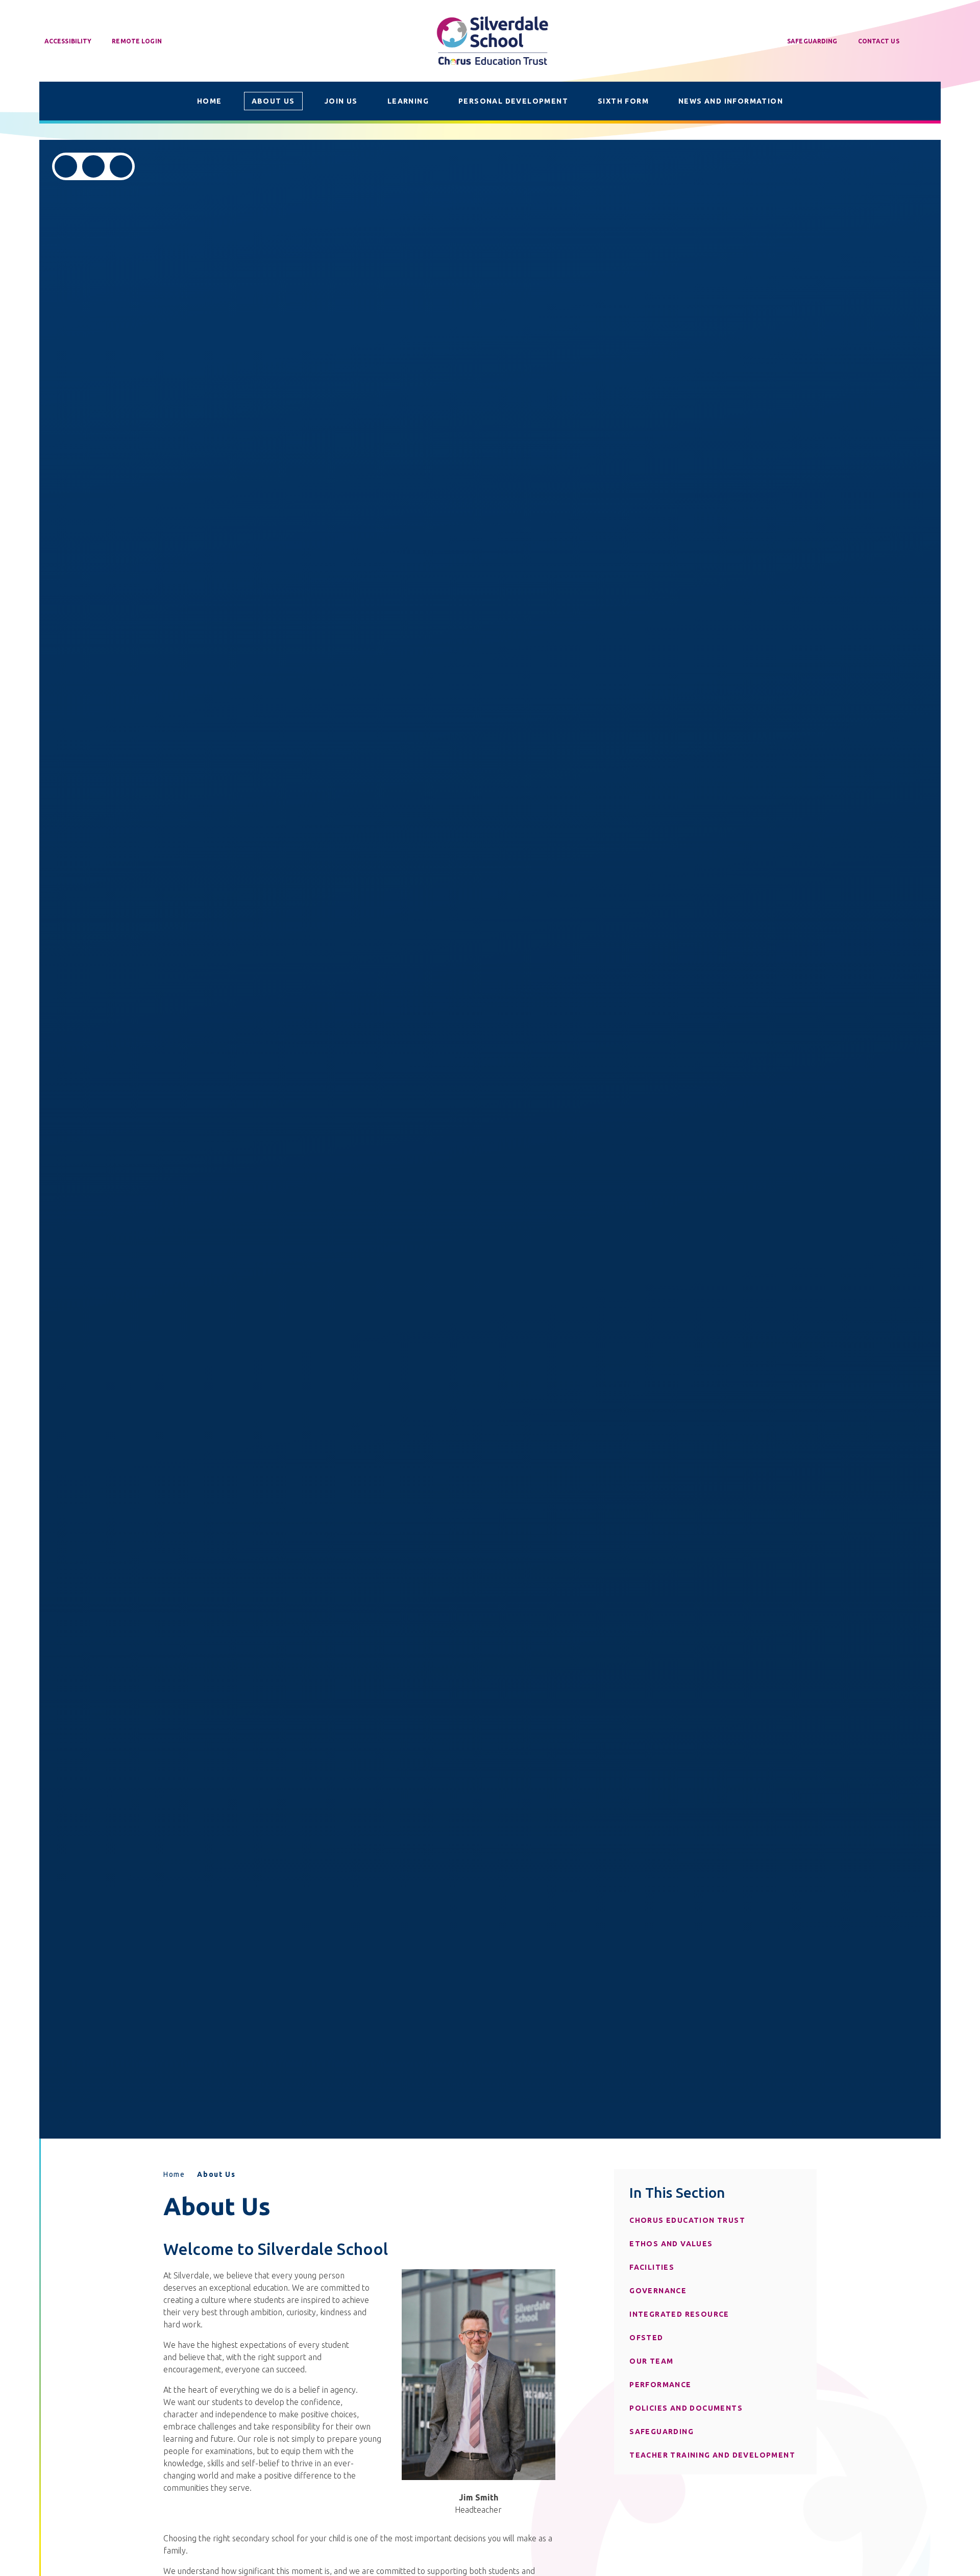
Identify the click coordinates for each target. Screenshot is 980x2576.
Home (174, 2174)
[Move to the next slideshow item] (93, 166)
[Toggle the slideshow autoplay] (121, 166)
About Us (216, 2174)
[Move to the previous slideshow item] (66, 166)
